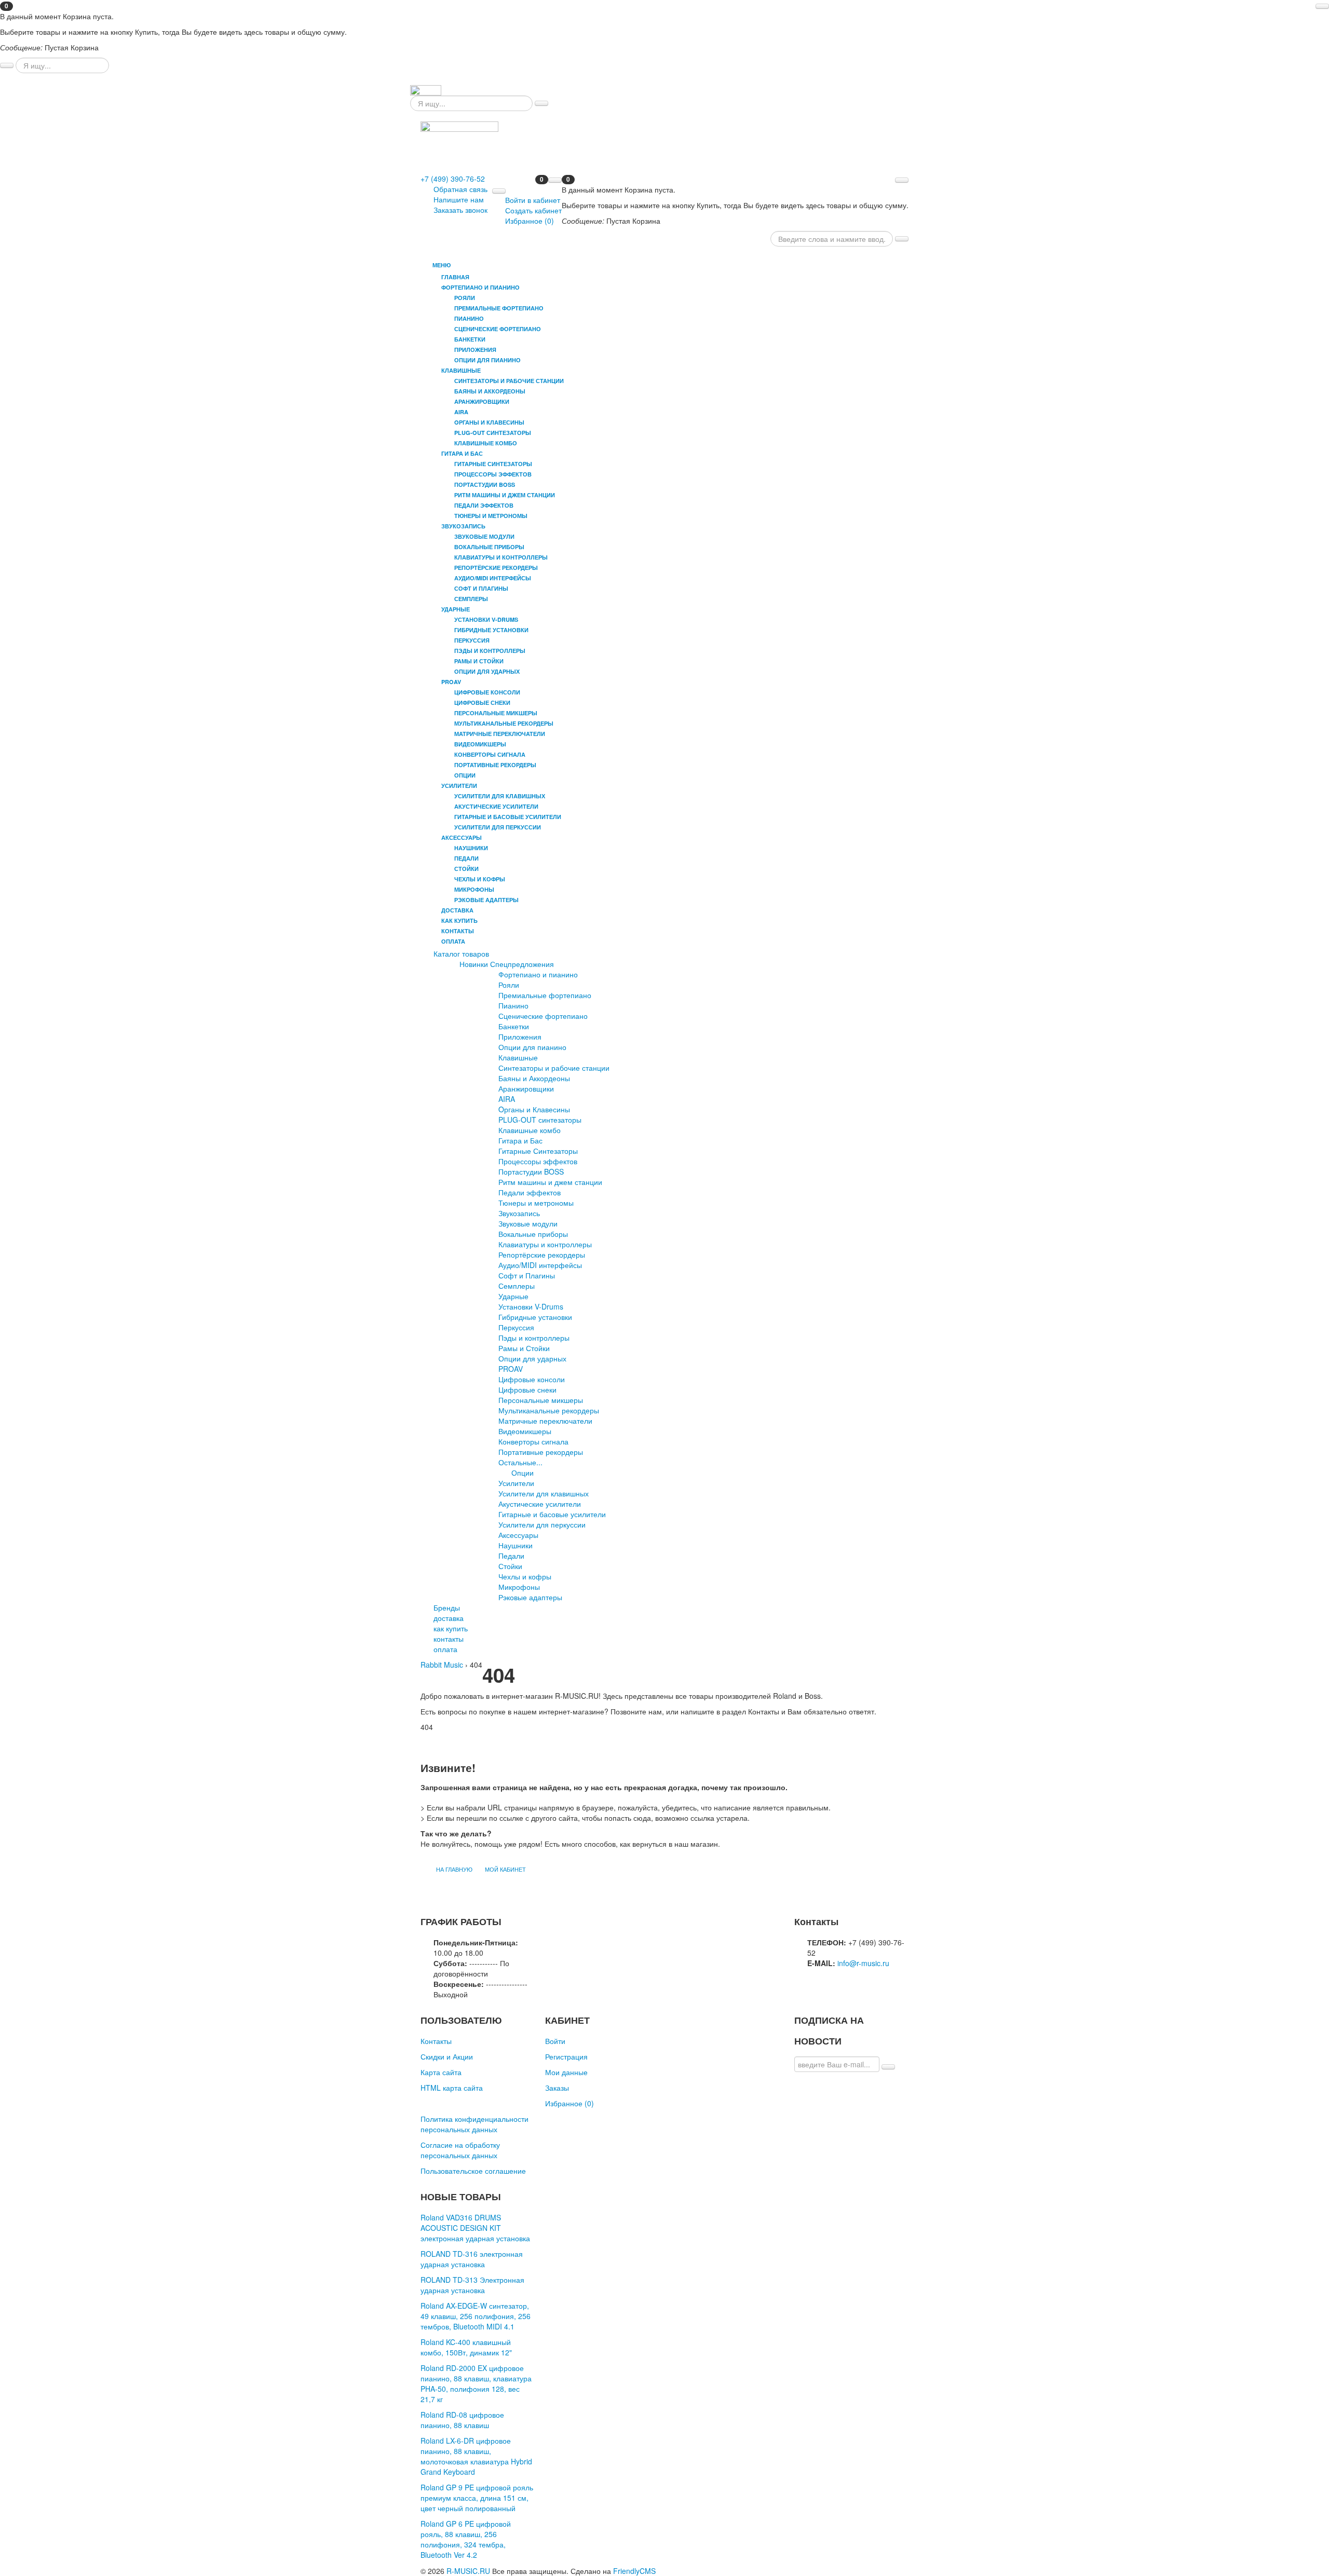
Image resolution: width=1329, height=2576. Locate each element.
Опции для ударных (532, 1358)
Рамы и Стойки (524, 1348)
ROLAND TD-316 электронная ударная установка (472, 2259)
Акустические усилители (540, 1504)
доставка (457, 910)
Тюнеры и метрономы (536, 1203)
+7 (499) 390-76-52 (453, 179)
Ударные (513, 1296)
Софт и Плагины (527, 1275)
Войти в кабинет (533, 200)
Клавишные (518, 1057)
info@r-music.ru (863, 1963)
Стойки (510, 1566)
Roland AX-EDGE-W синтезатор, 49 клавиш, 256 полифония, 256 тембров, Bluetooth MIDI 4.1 (476, 2316)
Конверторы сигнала (533, 1441)
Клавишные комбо (530, 1130)
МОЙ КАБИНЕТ (505, 1869)
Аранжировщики (526, 1088)
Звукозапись (519, 1213)
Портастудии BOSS (531, 1171)
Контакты (436, 2041)
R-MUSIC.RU (468, 2571)
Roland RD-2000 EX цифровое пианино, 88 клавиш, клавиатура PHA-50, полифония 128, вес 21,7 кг (476, 2383)
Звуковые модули (528, 1223)
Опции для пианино (532, 1047)
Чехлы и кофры (525, 1576)
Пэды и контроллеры (534, 1338)
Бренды (447, 1607)
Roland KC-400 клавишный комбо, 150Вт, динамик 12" (466, 2347)
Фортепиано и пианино (538, 974)
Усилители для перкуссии (542, 1524)
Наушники (516, 1545)
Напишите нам (459, 199)
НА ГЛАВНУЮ (454, 1869)
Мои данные (566, 2072)
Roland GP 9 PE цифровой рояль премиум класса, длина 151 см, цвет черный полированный (477, 2498)
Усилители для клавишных (544, 1493)
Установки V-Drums (531, 1306)
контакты (458, 931)
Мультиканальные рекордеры (549, 1410)
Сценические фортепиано (543, 1016)
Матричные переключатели (545, 1421)
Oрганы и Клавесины (534, 1109)
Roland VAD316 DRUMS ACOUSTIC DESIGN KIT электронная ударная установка (475, 2228)
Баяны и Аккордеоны (534, 1078)
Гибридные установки (535, 1317)
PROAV (511, 1369)
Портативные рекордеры (541, 1452)
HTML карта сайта (452, 2088)
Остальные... (520, 1462)
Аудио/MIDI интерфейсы (540, 1265)
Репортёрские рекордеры (542, 1255)
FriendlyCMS (634, 2571)
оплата (453, 941)
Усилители (516, 1483)
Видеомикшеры (525, 1431)
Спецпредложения (522, 964)
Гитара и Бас (520, 1140)
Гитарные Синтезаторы (538, 1151)
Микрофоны (519, 1587)
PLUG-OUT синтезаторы (540, 1120)
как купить (459, 921)
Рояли (509, 985)
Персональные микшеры (541, 1400)
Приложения (520, 1037)
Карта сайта (441, 2072)
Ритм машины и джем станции (550, 1182)
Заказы (557, 2088)
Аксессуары (518, 1535)
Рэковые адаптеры (530, 1597)
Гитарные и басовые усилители (552, 1514)
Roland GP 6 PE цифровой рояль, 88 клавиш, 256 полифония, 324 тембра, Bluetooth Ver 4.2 (466, 2539)
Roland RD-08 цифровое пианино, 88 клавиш (462, 2420)
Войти (555, 2041)
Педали (511, 1556)
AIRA (507, 1099)
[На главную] (426, 89)
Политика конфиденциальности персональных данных (474, 2124)
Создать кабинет (533, 210)
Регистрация (566, 2056)
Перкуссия (516, 1327)
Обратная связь (460, 189)
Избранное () (530, 221)
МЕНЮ (440, 265)
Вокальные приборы (533, 1234)
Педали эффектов (530, 1192)
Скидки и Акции (447, 2056)
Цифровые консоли (532, 1379)
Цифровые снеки (527, 1389)
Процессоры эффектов (538, 1161)
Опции (523, 1473)
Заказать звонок (460, 210)
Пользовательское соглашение (473, 2171)
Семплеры (517, 1286)
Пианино (513, 1005)
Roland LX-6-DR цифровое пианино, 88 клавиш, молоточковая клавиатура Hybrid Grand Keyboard (476, 2456)
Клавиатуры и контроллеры (545, 1244)
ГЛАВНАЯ (455, 277)
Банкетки (514, 1026)
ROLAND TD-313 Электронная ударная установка (472, 2285)
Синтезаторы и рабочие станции (554, 1068)
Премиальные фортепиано (545, 995)
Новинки (474, 964)
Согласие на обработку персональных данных (460, 2150)
